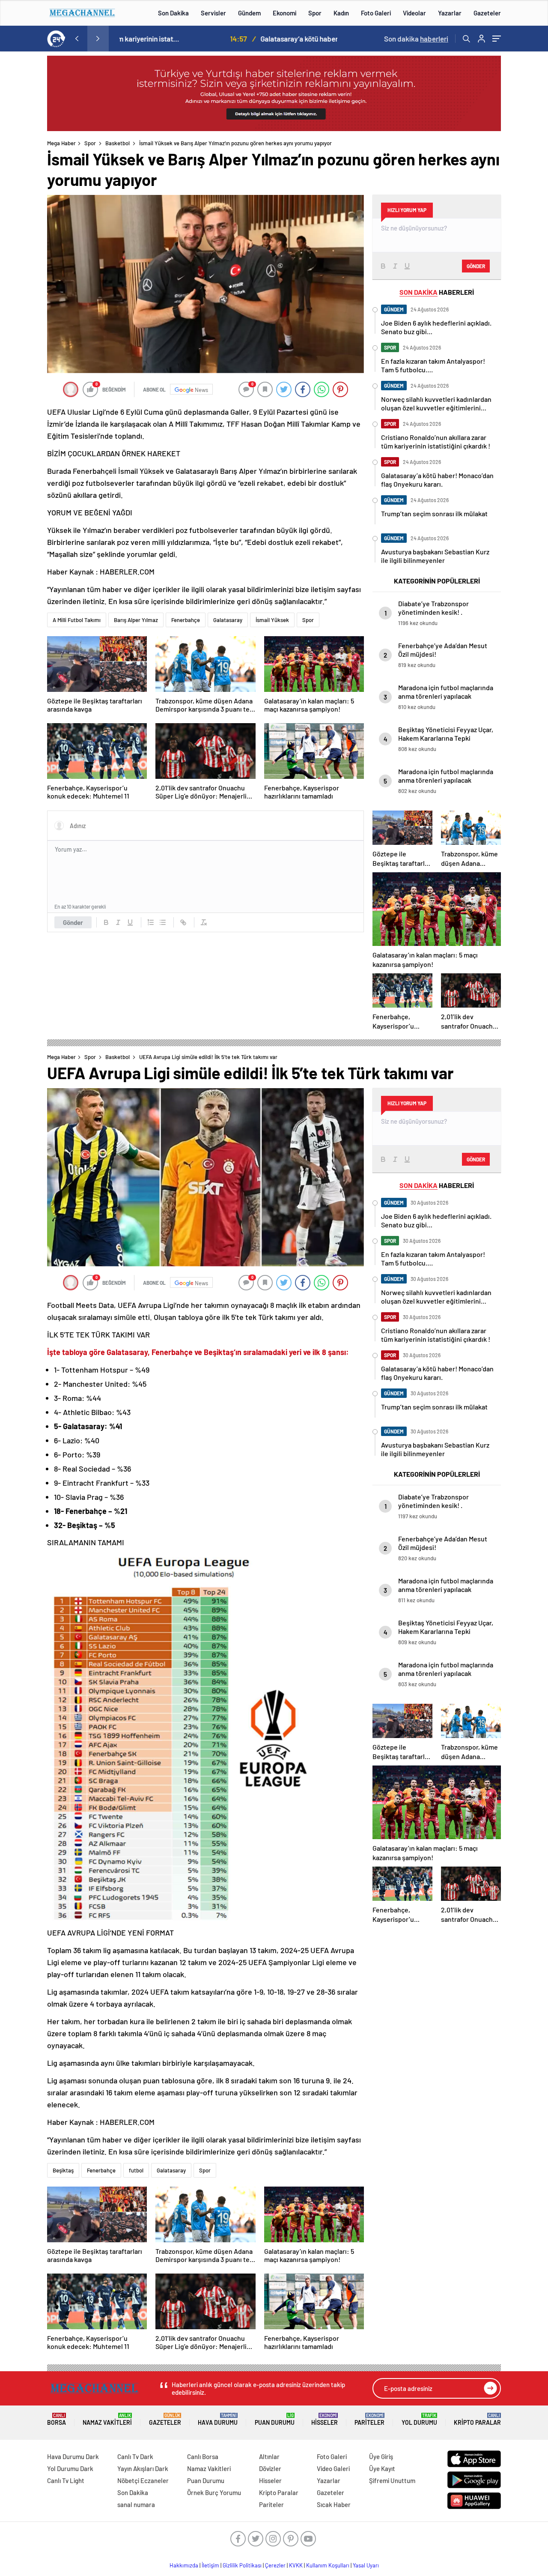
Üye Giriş (381, 2456)
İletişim (210, 2565)
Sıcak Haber (334, 2504)
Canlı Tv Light (66, 2480)
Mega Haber (61, 143)
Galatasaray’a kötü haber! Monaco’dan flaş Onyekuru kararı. (240, 39)
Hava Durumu (218, 2419)
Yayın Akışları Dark (143, 2468)
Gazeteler (487, 13)
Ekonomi (284, 13)
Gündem (249, 13)
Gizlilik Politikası (242, 2565)
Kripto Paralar (477, 2419)
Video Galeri (333, 2468)
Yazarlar (450, 13)
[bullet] (163, 922)
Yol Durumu (419, 2419)
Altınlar (269, 2456)
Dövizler (270, 2468)
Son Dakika (173, 13)
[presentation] (77, 39)
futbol (136, 2170)
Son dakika (416, 39)
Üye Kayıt (382, 2468)
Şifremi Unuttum (392, 2480)
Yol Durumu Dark (70, 2468)
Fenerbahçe (186, 620)
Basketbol (118, 143)
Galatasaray (228, 620)
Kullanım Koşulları (328, 2565)
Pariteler (369, 2419)
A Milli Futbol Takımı (77, 620)
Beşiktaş (63, 2170)
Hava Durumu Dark (73, 2456)
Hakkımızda (184, 2565)
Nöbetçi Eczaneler (143, 2480)
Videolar (414, 13)
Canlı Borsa (203, 2456)
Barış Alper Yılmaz (136, 620)
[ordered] (151, 922)
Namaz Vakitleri (107, 2419)
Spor (315, 13)
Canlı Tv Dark (135, 2456)
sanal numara (136, 2504)
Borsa (57, 2419)
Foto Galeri (376, 13)
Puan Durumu (275, 2419)
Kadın (341, 13)
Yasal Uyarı (366, 2565)
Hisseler (325, 2419)
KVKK (296, 2565)
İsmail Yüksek (272, 620)
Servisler (213, 13)
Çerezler (275, 2565)
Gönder (73, 922)
